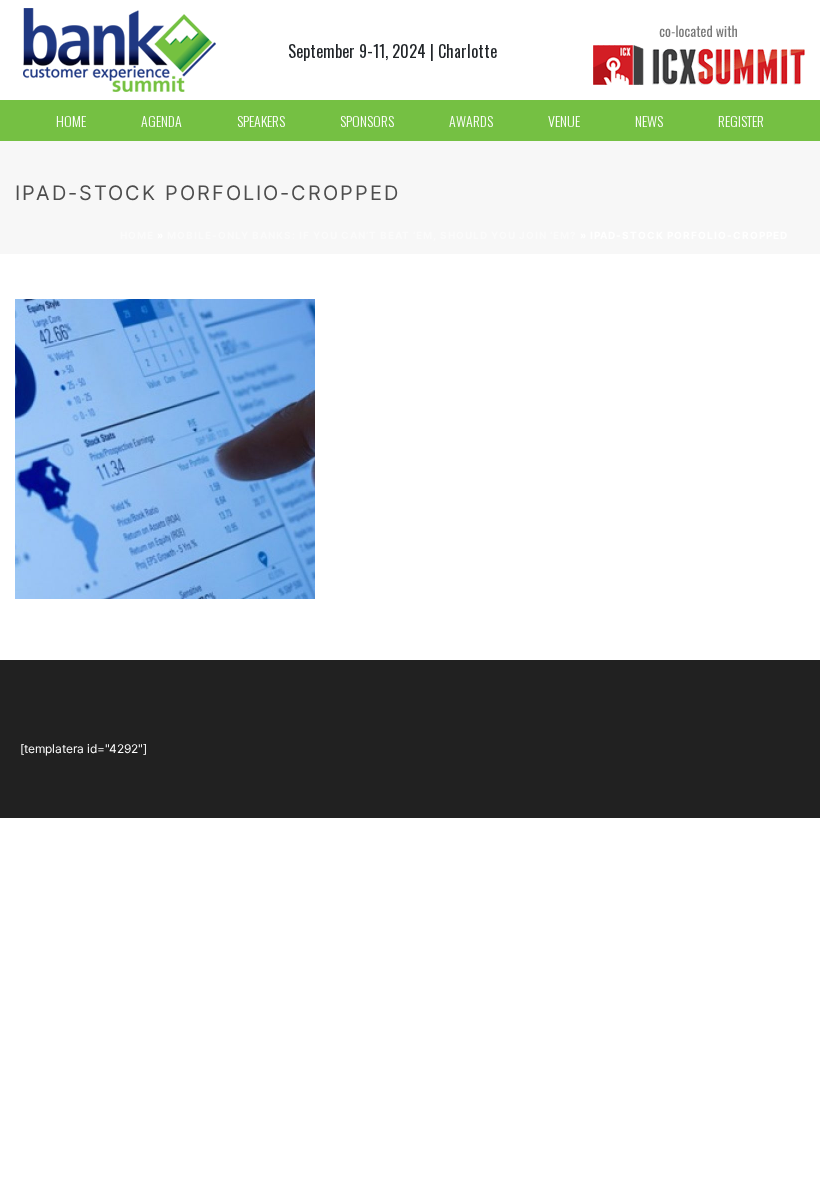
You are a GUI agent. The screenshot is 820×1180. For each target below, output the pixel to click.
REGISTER (741, 120)
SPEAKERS (261, 120)
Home (137, 235)
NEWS (649, 120)
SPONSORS (367, 120)
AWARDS (471, 120)
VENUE (564, 120)
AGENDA (161, 120)
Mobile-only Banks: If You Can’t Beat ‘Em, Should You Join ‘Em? (372, 235)
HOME (71, 120)
